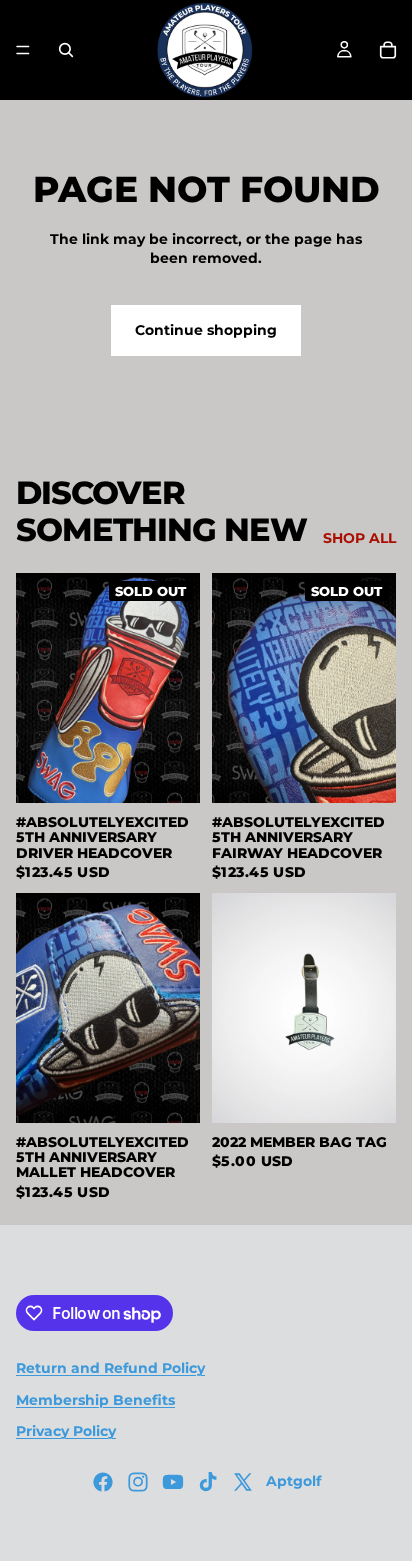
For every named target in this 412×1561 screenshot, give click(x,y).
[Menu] (23, 50)
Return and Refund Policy (110, 1368)
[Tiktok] (208, 1482)
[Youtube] (173, 1482)
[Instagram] (138, 1482)
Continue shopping (206, 330)
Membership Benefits (95, 1400)
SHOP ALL (359, 538)
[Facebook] (103, 1482)
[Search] (66, 50)
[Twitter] (243, 1482)
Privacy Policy (66, 1431)
